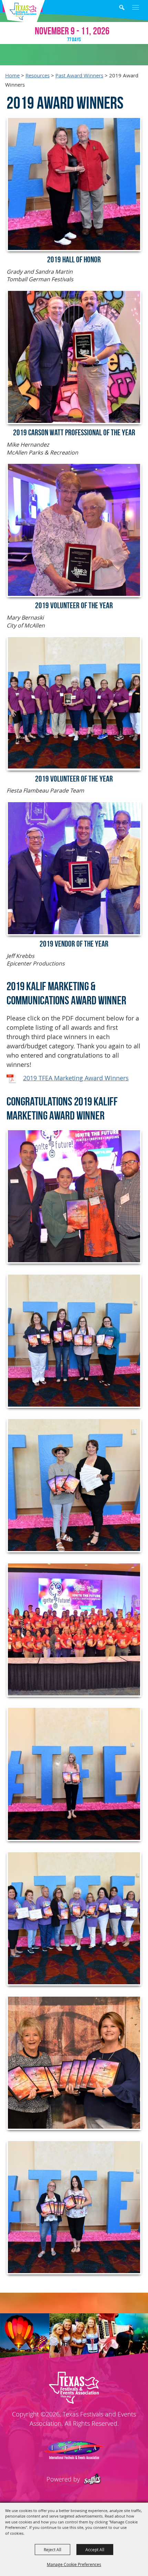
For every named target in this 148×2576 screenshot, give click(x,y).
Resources (38, 75)
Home (12, 75)
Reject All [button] (52, 2550)
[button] (127, 8)
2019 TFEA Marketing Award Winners (76, 1078)
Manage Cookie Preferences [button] (74, 2564)
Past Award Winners (79, 75)
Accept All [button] (95, 2550)
